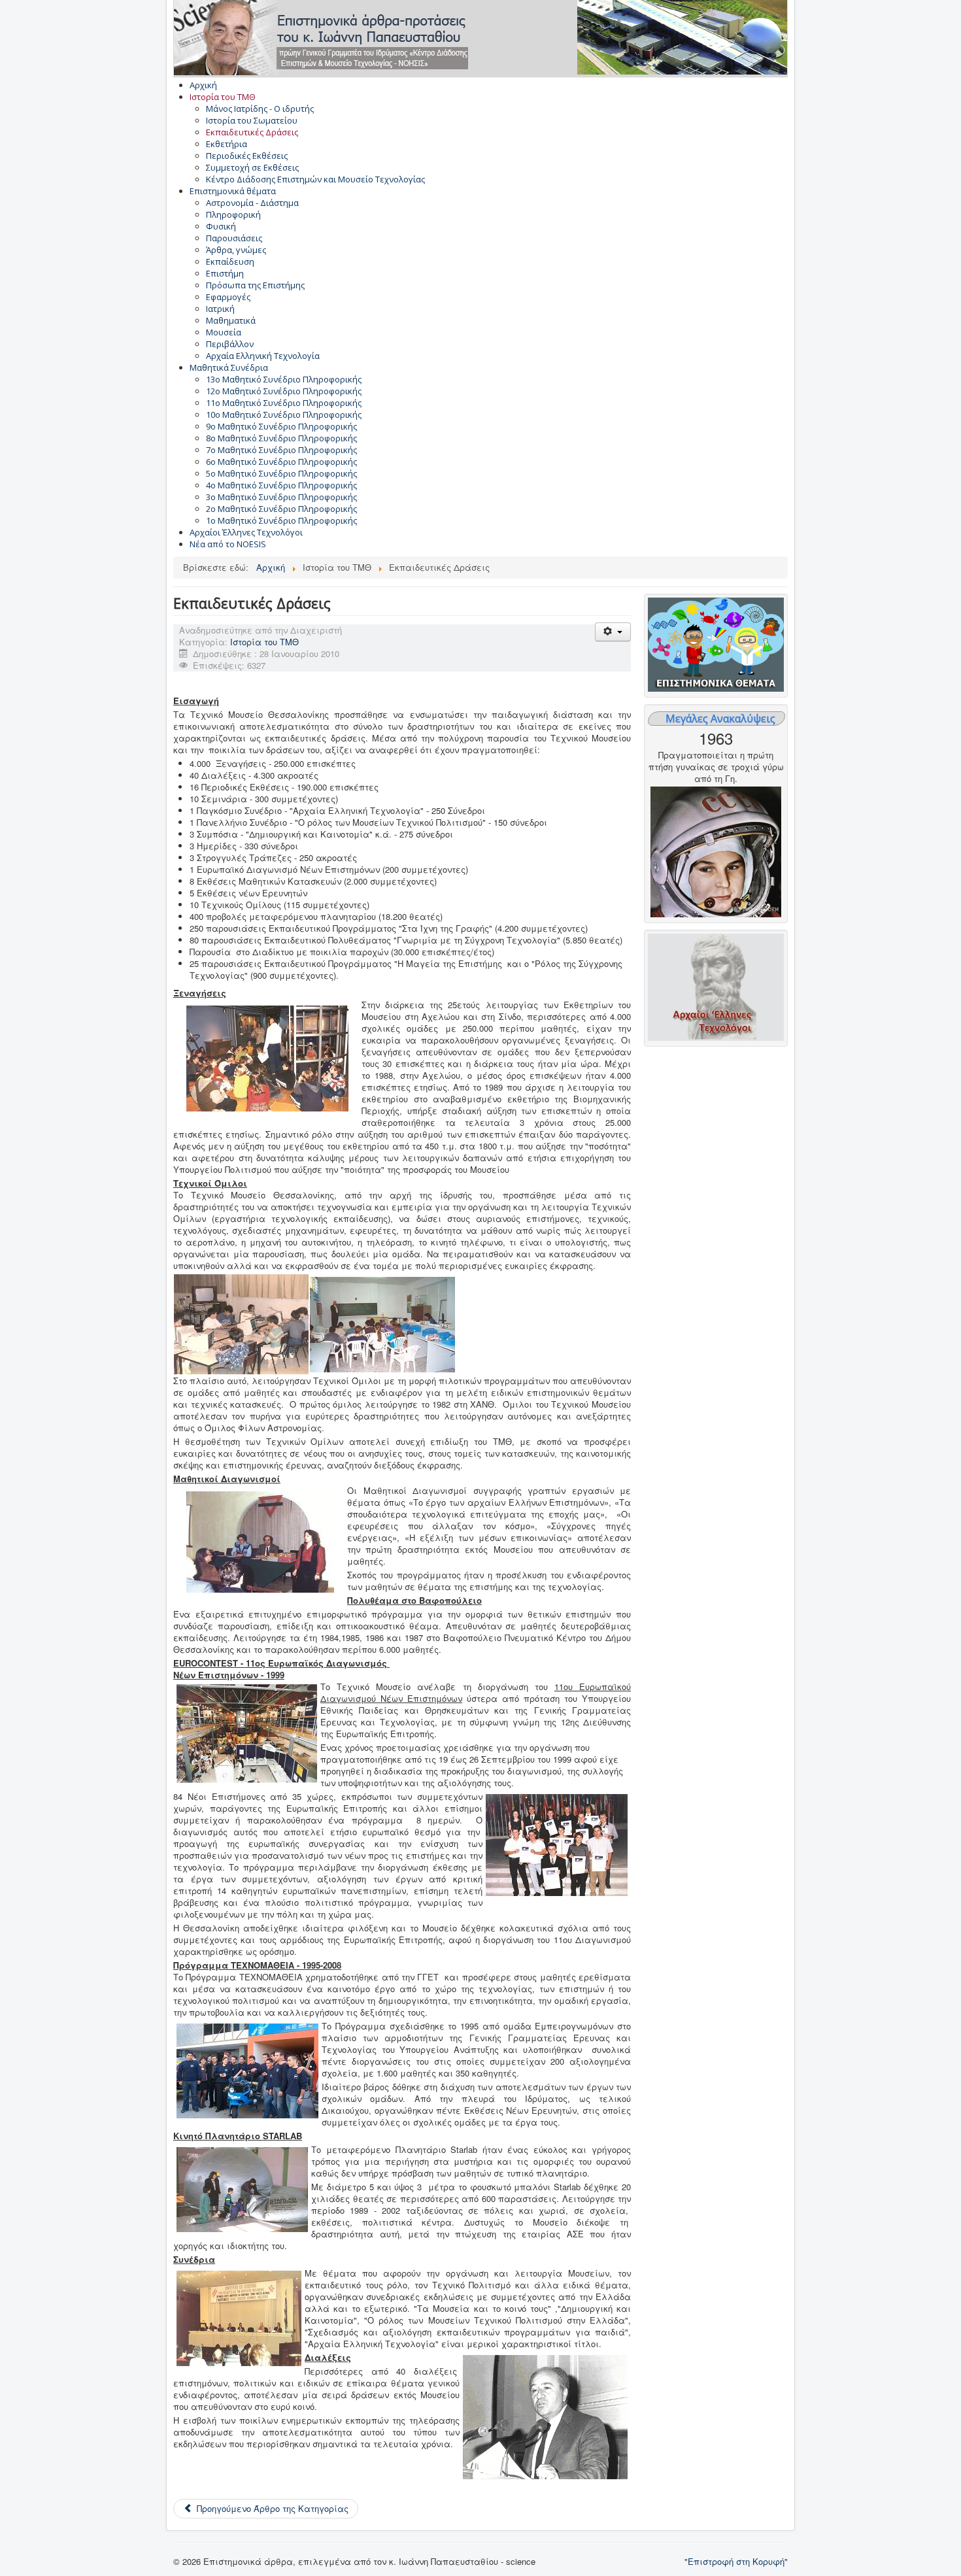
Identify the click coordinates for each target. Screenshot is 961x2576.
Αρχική (203, 85)
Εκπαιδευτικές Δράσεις (252, 132)
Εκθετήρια (227, 144)
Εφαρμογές (228, 297)
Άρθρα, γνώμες (236, 250)
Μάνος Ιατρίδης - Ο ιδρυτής (260, 109)
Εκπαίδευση (230, 262)
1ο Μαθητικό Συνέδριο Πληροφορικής (281, 520)
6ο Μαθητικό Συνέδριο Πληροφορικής (281, 462)
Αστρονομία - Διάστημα (252, 203)
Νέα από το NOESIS (228, 544)
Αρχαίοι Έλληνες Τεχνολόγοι (246, 532)
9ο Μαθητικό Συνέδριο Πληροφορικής (281, 426)
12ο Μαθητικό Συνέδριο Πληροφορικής (284, 391)
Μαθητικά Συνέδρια (229, 367)
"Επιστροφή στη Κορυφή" (736, 2561)
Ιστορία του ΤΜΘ (223, 97)
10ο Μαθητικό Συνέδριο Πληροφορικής (284, 415)
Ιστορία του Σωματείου (252, 120)
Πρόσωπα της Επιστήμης (255, 285)
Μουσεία (224, 332)
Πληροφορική (233, 214)
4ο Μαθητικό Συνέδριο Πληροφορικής (281, 485)
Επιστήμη (225, 273)
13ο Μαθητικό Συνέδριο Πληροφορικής (284, 379)
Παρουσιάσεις (234, 238)
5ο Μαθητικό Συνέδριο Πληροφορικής (281, 473)
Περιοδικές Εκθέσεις (247, 156)
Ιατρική (220, 309)
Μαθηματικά (231, 320)
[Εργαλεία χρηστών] (613, 632)
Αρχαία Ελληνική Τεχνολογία (263, 356)
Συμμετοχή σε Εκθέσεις (252, 167)
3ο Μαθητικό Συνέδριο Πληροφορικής (281, 497)
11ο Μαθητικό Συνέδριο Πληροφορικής (284, 403)
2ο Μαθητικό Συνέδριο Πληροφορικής (281, 509)
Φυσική (221, 226)
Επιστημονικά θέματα (233, 191)
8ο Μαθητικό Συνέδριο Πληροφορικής (281, 438)
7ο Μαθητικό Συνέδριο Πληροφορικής (281, 450)
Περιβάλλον (230, 344)
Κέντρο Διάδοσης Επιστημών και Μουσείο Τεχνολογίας (315, 179)
